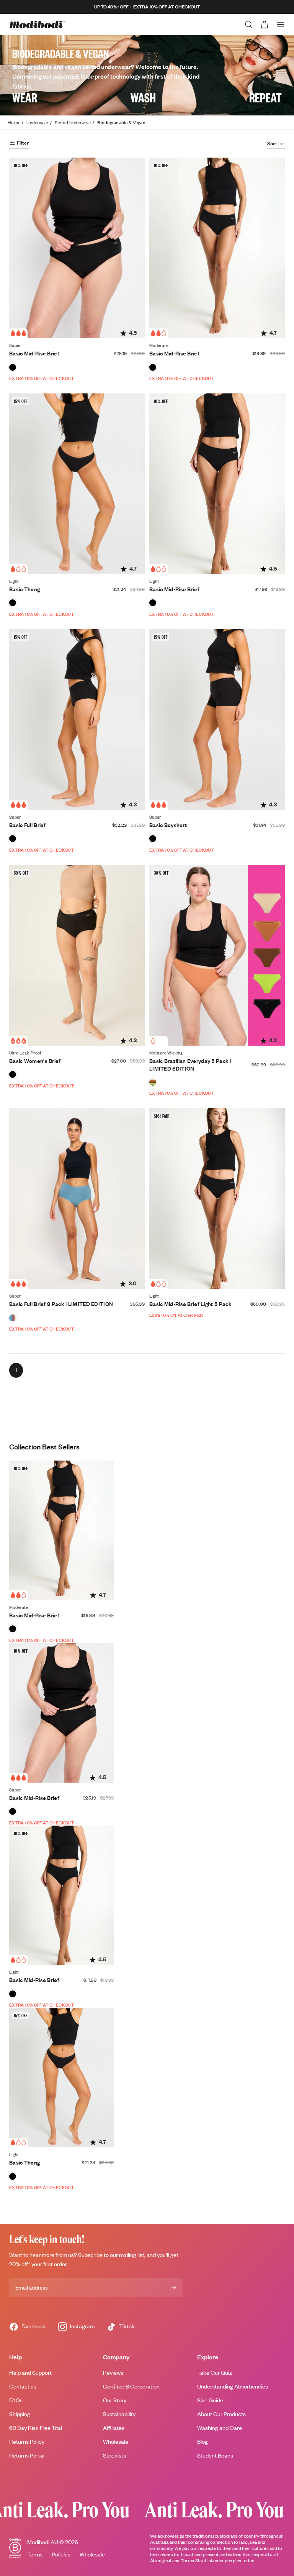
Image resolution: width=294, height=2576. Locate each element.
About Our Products (221, 2414)
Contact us (23, 2386)
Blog (203, 2442)
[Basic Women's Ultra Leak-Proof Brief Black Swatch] (13, 1074)
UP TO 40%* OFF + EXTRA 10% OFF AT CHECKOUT (147, 7)
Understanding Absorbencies (233, 2386)
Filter (23, 143)
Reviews (113, 2373)
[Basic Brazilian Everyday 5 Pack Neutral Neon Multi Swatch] (153, 1082)
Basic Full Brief (28, 825)
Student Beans (215, 2455)
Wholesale (116, 2442)
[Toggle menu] (280, 25)
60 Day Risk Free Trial (36, 2428)
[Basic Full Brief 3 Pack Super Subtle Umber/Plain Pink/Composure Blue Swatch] (13, 1318)
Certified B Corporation (131, 2386)
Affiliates (114, 2428)
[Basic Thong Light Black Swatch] (13, 603)
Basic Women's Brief (35, 1061)
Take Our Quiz (215, 2373)
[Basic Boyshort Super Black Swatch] (153, 839)
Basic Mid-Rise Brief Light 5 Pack (190, 1304)
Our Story (115, 2400)
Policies (61, 2554)
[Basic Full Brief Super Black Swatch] (13, 839)
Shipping (20, 2414)
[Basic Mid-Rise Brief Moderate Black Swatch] (153, 367)
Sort (272, 143)
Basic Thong (24, 589)
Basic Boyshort (168, 825)
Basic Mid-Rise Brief (34, 353)
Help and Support (30, 2373)
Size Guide (210, 2400)
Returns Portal (27, 2455)
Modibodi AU (43, 2542)
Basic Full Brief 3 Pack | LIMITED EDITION (61, 1304)
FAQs (16, 2400)
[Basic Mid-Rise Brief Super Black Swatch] (13, 367)
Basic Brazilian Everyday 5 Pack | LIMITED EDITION (190, 1065)
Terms (35, 2554)
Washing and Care (220, 2428)
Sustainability (119, 2414)
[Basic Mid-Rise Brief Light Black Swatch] (153, 603)
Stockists (114, 2455)
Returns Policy (27, 2442)
